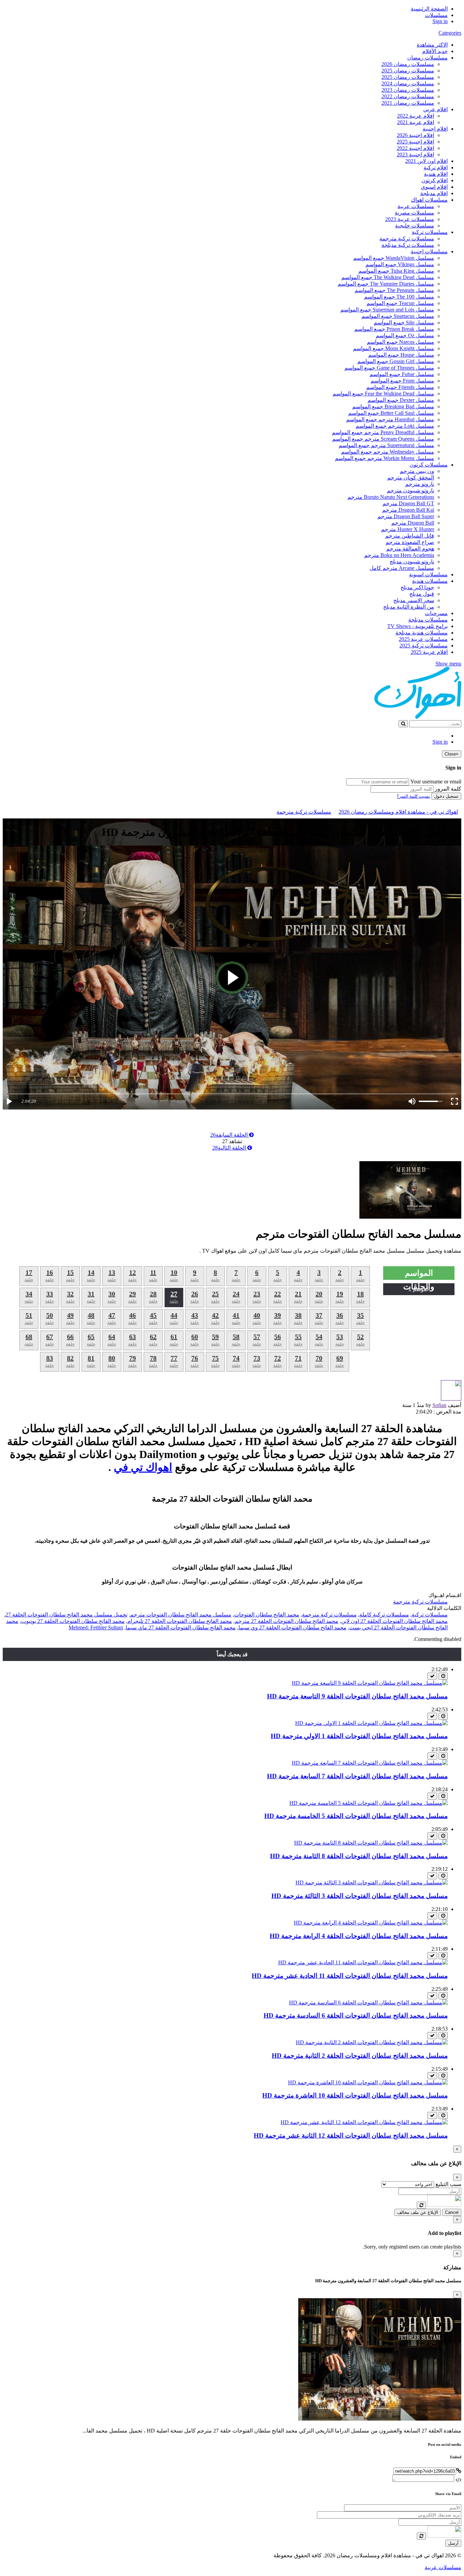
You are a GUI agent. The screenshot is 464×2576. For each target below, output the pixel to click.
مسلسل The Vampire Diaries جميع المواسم (386, 284)
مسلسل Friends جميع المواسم (400, 387)
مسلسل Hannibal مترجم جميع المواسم (390, 419)
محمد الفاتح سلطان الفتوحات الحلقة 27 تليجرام (180, 1621)
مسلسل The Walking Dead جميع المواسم (388, 277)
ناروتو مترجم (420, 484)
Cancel (452, 2212)
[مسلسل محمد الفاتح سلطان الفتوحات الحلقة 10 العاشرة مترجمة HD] (368, 2082)
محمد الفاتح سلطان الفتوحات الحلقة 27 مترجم (287, 1621)
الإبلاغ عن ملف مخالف (418, 2212)
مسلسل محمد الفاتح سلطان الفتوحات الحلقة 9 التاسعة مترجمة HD (357, 1696)
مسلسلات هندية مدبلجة (422, 633)
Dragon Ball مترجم (413, 523)
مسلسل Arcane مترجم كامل (402, 568)
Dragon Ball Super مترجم (406, 516)
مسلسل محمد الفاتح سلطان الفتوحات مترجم (181, 1615)
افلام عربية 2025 (429, 652)
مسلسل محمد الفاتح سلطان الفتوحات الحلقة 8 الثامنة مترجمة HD (359, 1856)
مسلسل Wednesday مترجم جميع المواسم (388, 452)
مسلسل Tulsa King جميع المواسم (396, 271)
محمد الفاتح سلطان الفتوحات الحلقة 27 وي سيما (292, 1628)
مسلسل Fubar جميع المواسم (402, 374)
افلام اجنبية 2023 (415, 155)
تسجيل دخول (446, 796)
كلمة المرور (448, 789)
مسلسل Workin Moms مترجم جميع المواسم (385, 458)
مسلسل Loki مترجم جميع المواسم (395, 426)
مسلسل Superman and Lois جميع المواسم (387, 310)
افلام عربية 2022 (416, 116)
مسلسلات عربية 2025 (423, 639)
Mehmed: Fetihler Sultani (96, 1628)
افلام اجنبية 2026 (415, 135)
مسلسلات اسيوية (428, 574)
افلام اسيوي (434, 187)
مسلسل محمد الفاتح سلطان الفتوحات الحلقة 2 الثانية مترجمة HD (360, 2056)
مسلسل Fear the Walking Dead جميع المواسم (383, 394)
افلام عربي (435, 109)
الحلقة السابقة (230, 1135)
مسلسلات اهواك (429, 200)
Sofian (439, 1405)
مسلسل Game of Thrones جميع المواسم (389, 368)
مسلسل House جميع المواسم (401, 355)
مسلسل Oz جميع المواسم (405, 335)
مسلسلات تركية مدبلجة (408, 245)
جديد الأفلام (435, 51)
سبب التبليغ (448, 2184)
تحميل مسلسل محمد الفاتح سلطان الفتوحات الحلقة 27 (66, 1615)
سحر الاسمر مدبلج (414, 600)
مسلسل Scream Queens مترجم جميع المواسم (383, 439)
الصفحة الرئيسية (429, 9)
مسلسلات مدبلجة (428, 620)
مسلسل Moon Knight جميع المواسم (394, 348)
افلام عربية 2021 (416, 122)
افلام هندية (436, 174)
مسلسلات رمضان (427, 58)
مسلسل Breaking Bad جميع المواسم (393, 406)
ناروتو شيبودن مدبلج (412, 562)
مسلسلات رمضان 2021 (408, 103)
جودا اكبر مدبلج (417, 587)
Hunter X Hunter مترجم (408, 529)
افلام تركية (436, 167)
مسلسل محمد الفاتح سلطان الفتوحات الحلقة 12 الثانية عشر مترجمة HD (351, 2136)
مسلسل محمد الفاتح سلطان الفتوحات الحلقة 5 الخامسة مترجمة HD (356, 1816)
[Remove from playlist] (432, 1676)
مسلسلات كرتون (429, 465)
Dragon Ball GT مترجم (408, 503)
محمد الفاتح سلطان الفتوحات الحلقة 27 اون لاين (394, 1621)
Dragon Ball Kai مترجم (408, 510)
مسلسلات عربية (416, 206)
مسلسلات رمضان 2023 (408, 90)
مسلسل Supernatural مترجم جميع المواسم (386, 445)
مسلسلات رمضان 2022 (408, 96)
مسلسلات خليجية (415, 226)
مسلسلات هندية (430, 581)
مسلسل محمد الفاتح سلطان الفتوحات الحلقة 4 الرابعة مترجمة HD (359, 1936)
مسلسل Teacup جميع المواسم (400, 303)
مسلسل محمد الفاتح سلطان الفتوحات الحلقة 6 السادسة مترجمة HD (356, 2015)
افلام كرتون (435, 180)
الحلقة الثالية (230, 1148)
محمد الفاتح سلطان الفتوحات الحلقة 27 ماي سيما (181, 1628)
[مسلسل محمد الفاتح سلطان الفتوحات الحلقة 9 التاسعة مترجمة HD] (370, 1683)
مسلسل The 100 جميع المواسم (399, 297)
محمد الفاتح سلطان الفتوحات (267, 1615)
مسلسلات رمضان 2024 (408, 83)
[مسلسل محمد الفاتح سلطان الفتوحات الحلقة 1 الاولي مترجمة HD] (371, 1723)
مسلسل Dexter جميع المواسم (401, 400)
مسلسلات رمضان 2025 (408, 71)
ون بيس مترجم (417, 471)
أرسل (453, 2543)
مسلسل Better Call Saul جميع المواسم (391, 413)
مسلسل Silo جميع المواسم (404, 323)
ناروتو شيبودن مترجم (411, 490)
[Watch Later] (443, 1676)
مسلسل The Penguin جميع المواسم (394, 290)
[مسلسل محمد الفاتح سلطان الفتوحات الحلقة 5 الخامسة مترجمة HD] (369, 1803)
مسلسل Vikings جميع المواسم (400, 264)
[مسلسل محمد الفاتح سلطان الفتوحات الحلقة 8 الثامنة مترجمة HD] (371, 1843)
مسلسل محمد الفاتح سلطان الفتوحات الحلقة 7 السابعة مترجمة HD (357, 1776)
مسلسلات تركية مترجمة (407, 239)
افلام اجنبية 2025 (415, 142)
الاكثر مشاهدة (432, 45)
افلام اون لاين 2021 (426, 161)
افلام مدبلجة (434, 193)
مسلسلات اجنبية (429, 251)
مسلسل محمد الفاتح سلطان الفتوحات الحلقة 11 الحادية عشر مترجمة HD (350, 1976)
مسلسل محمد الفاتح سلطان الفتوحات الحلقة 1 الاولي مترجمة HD (359, 1736)
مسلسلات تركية (430, 232)
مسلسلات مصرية (414, 213)
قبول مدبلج (422, 594)
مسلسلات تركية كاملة (384, 1615)
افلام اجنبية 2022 (415, 148)
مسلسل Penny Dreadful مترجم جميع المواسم (383, 432)
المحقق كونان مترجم (411, 478)
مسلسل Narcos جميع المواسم (400, 342)
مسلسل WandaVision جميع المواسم (394, 258)
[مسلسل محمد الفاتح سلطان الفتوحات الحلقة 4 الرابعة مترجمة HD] (371, 1923)
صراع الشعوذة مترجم (410, 542)
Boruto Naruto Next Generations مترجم (391, 497)
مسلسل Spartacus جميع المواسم (398, 316)
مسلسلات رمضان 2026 (408, 64)
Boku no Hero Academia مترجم (399, 555)
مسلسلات (436, 15)
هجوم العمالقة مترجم (410, 549)
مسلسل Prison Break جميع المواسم (394, 329)
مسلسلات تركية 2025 (424, 646)
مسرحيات (436, 613)
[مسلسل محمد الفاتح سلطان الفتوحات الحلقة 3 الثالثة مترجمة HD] (372, 1883)
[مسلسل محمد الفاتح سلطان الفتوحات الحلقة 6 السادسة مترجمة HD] (368, 2003)
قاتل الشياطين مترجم (410, 536)
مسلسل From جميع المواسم (402, 381)
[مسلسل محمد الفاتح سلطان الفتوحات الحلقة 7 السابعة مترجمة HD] (370, 1763)
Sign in (440, 21)
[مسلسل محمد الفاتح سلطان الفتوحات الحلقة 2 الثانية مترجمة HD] (372, 2042)
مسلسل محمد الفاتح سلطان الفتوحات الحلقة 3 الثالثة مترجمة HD (360, 1896)
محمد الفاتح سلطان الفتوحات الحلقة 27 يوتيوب (73, 1621)
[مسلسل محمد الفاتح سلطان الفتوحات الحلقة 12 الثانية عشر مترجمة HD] (364, 2122)
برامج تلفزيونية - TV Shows (417, 626)
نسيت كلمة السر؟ (413, 796)
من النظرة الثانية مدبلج (409, 607)
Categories (450, 33)
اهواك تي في (143, 1467)
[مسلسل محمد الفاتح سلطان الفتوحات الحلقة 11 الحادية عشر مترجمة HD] (363, 1962)
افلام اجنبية (435, 129)
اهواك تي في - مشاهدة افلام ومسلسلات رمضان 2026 (398, 812)
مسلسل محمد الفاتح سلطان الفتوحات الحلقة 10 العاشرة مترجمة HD (355, 2095)
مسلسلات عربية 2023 (410, 219)
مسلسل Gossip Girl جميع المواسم (396, 361)
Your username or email (436, 782)
